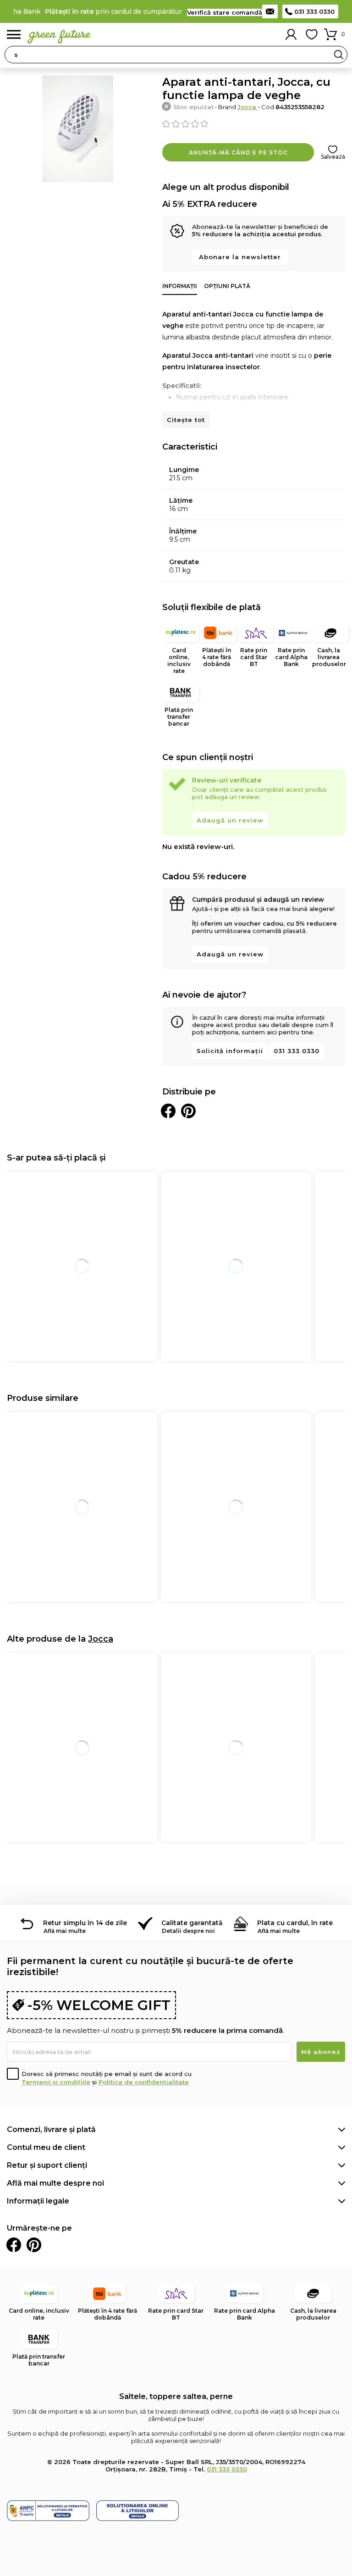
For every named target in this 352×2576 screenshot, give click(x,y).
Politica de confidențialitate (144, 2082)
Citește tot (186, 420)
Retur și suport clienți (47, 2165)
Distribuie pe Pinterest (188, 1111)
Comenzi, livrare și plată (51, 2129)
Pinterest (34, 2245)
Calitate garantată (192, 1923)
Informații (180, 286)
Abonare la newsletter (240, 257)
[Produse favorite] (312, 34)
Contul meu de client (46, 2147)
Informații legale (38, 2201)
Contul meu (291, 34)
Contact (270, 11)
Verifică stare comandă (225, 12)
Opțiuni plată (227, 286)
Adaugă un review (230, 820)
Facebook (14, 2245)
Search (339, 55)
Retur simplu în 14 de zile (85, 1923)
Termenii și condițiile (56, 2082)
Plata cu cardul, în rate (295, 1923)
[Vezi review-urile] (254, 124)
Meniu (14, 35)
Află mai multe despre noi (55, 2183)
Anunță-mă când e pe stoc (238, 153)
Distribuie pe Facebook (168, 1111)
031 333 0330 (314, 11)
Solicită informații (230, 1051)
